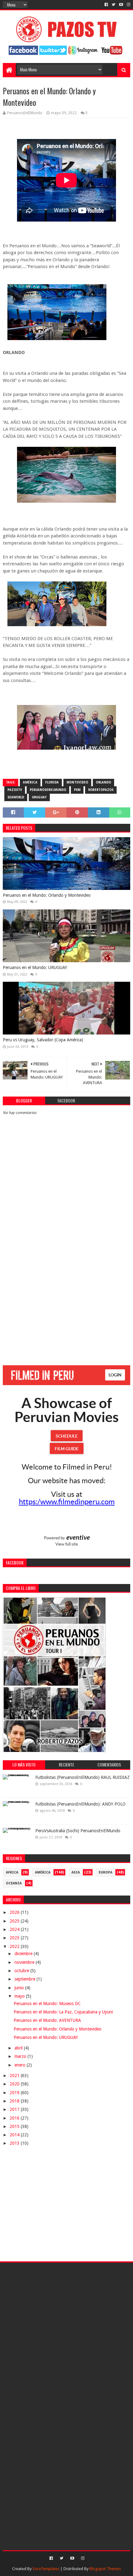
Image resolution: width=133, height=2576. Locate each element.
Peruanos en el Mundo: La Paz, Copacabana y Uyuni (63, 2012)
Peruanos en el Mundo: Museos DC (47, 2004)
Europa (105, 1872)
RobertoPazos (101, 790)
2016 (15, 2118)
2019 (15, 2093)
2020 (15, 2084)
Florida (52, 782)
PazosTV (15, 790)
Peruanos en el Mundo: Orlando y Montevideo (47, 895)
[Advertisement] (66, 1287)
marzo (21, 2056)
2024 (15, 1929)
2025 (15, 1921)
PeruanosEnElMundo (48, 790)
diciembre (24, 1954)
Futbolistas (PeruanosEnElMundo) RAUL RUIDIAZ (82, 1777)
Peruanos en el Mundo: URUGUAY (35, 967)
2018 (15, 2101)
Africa (12, 1872)
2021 (15, 2076)
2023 (15, 1938)
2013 (15, 2143)
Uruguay (39, 797)
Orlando (103, 782)
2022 (15, 1946)
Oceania (14, 1883)
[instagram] (128, 5)
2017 (15, 2109)
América (30, 782)
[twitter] (114, 5)
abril (19, 2048)
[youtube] (121, 5)
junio (20, 1988)
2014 (15, 2135)
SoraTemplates (46, 2569)
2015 (15, 2126)
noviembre (25, 1962)
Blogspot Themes (105, 2569)
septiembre (26, 1979)
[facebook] (106, 5)
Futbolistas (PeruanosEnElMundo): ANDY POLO (80, 1804)
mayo (20, 1996)
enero (21, 2065)
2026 (15, 1912)
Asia (76, 1872)
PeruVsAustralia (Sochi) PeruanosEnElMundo (78, 1831)
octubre (22, 1971)
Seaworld (16, 797)
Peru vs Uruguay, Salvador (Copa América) (43, 1040)
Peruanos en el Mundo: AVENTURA (47, 2020)
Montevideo (77, 782)
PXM (77, 790)
